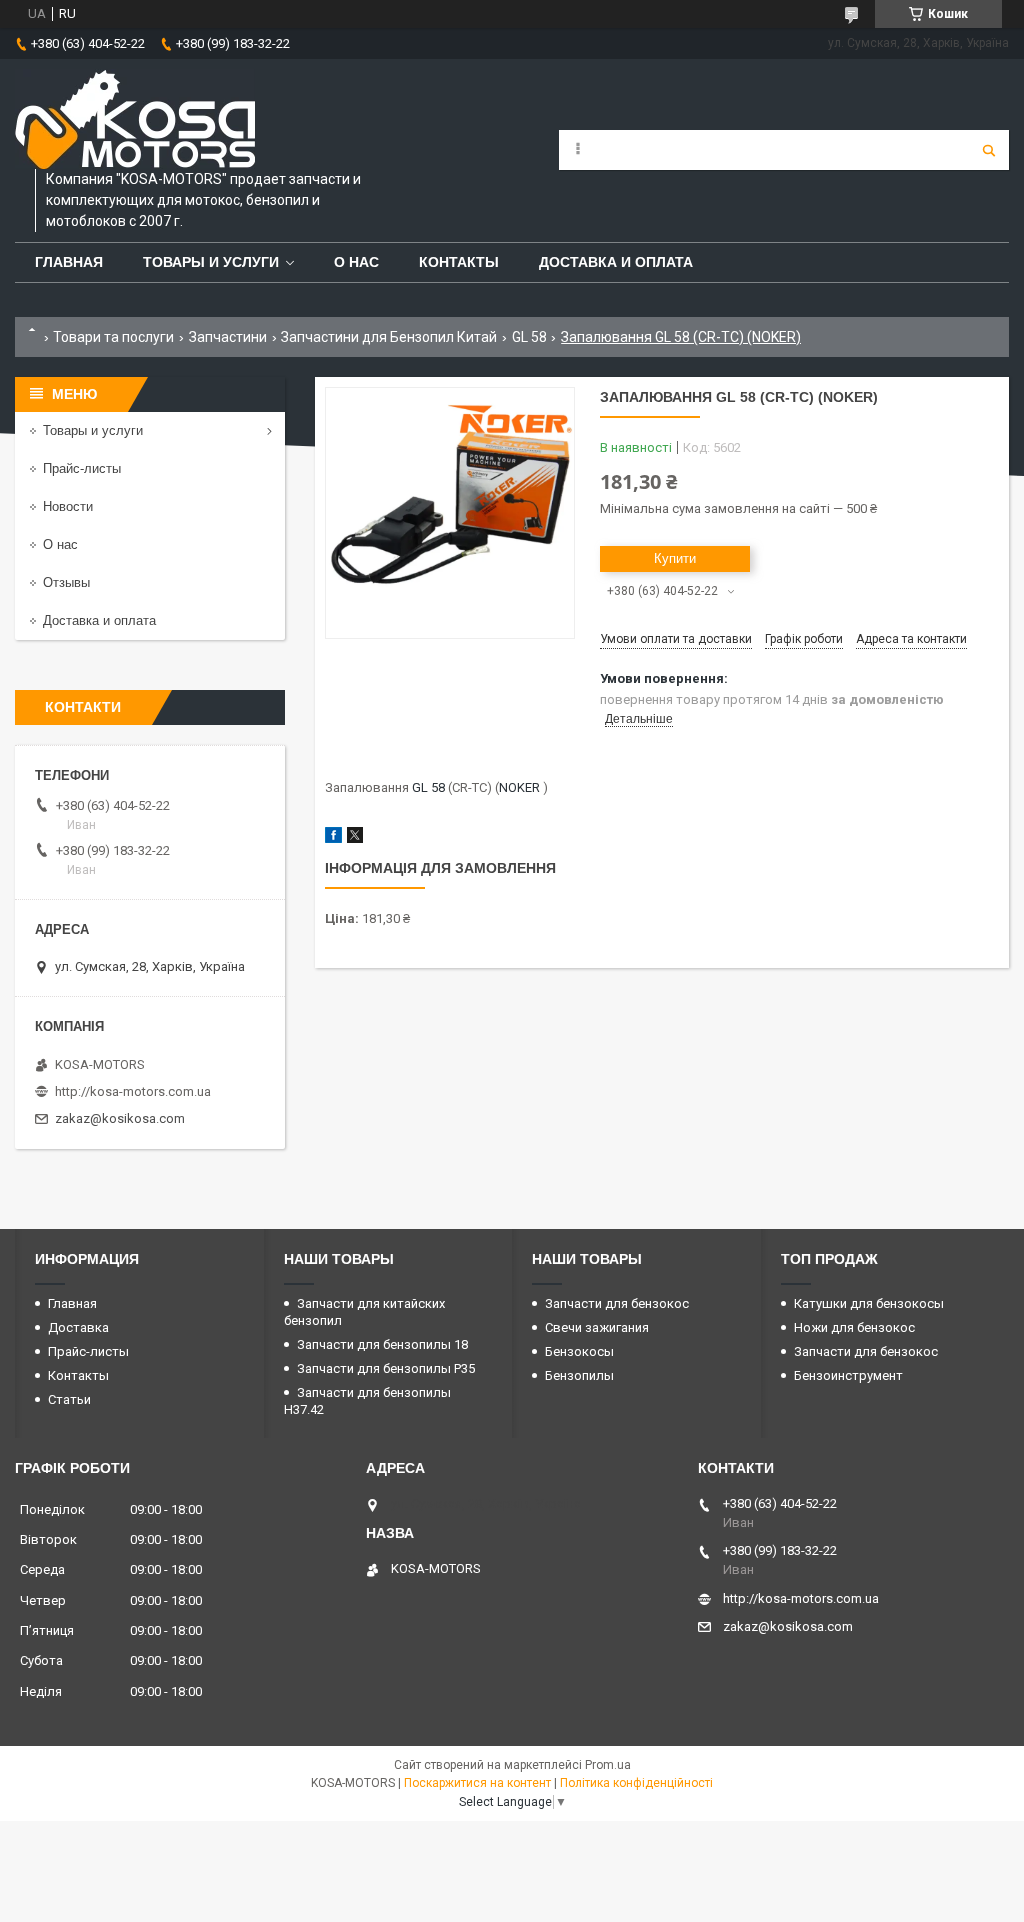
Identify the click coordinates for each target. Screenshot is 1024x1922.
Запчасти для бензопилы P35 (386, 1368)
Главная (69, 262)
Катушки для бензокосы (869, 1303)
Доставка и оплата (616, 262)
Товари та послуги (113, 337)
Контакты (459, 262)
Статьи (69, 1399)
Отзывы (66, 582)
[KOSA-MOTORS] (135, 119)
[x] (355, 838)
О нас (356, 262)
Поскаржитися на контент (477, 1783)
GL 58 (529, 337)
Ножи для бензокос (854, 1327)
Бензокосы (579, 1351)
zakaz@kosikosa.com (120, 1118)
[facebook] (333, 838)
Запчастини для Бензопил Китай (389, 337)
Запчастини (228, 337)
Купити (675, 558)
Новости (68, 506)
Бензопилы (579, 1375)
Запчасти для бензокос (617, 1303)
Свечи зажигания (597, 1327)
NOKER (519, 787)
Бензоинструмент (848, 1375)
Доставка (78, 1327)
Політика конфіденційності (636, 1783)
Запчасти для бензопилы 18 (382, 1344)
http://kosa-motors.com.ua (133, 1091)
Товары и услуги (211, 262)
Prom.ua (608, 1765)
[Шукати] (989, 150)
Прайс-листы (82, 468)
